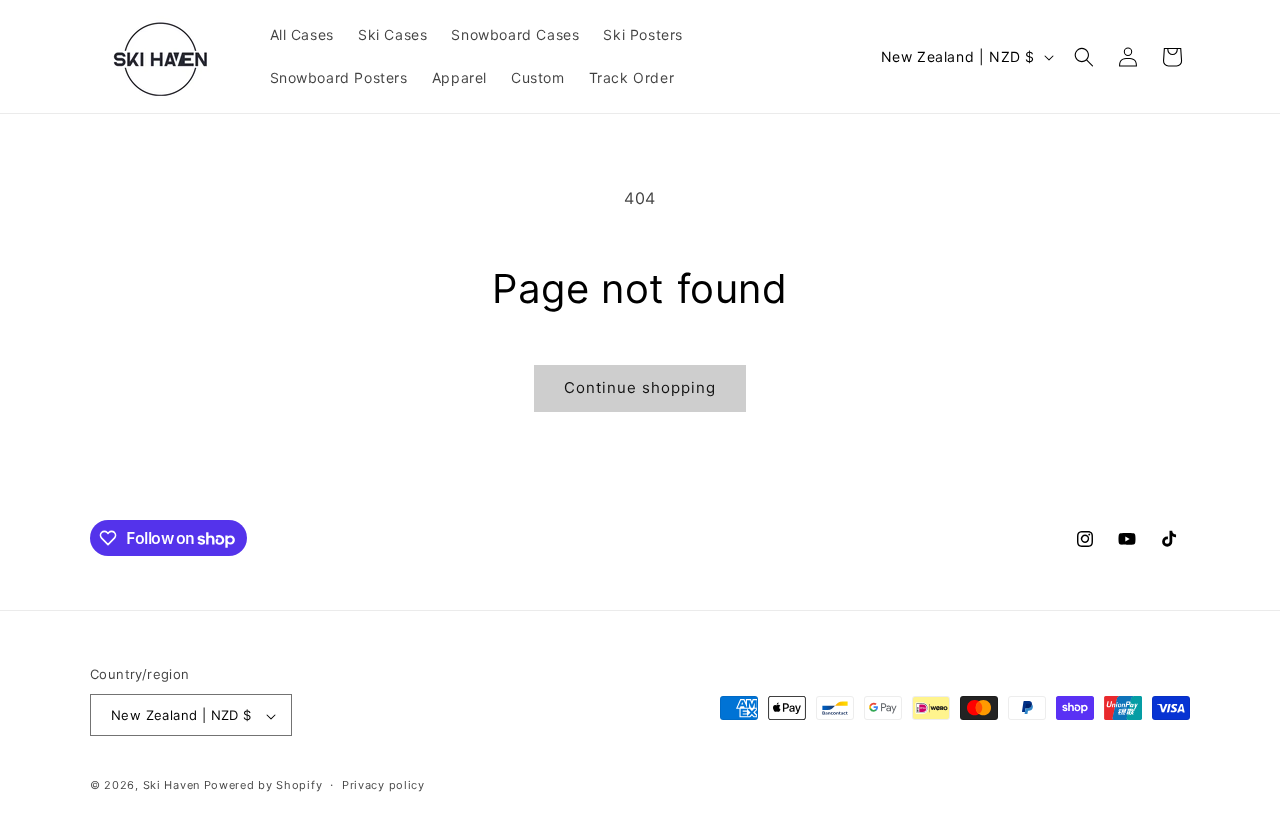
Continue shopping (640, 387)
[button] (1084, 57)
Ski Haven (171, 786)
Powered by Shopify (263, 786)
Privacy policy (383, 785)
